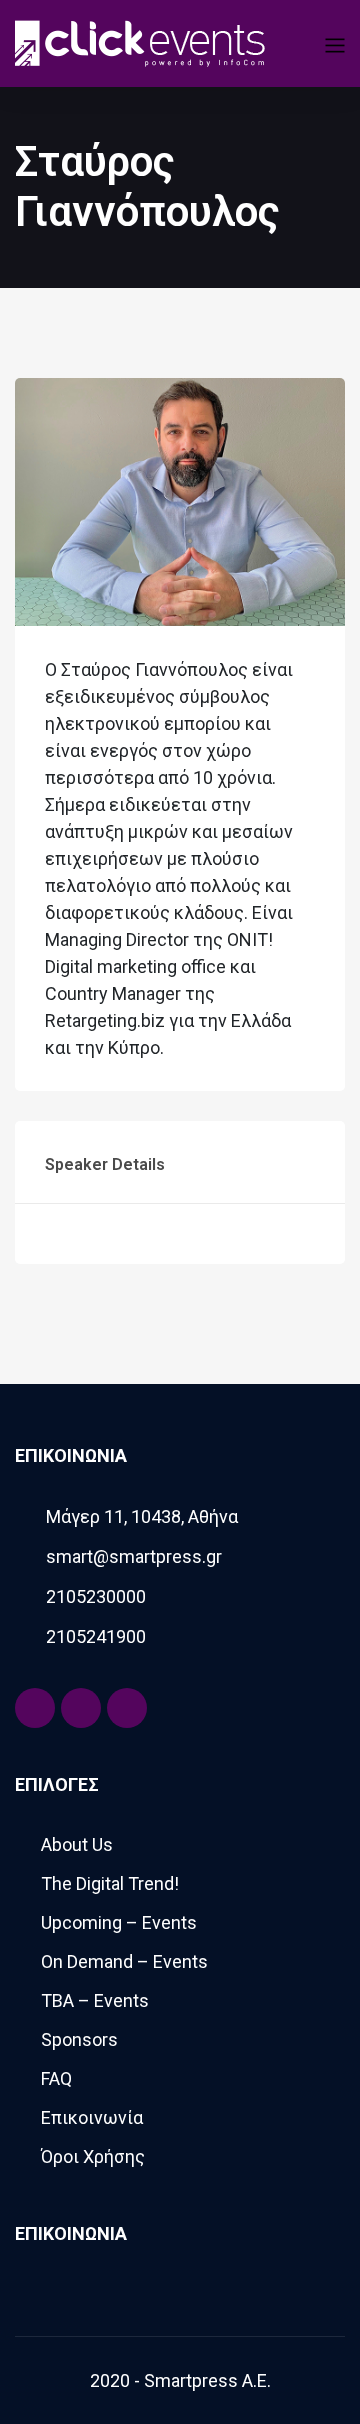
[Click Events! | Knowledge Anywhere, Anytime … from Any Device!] (140, 41)
